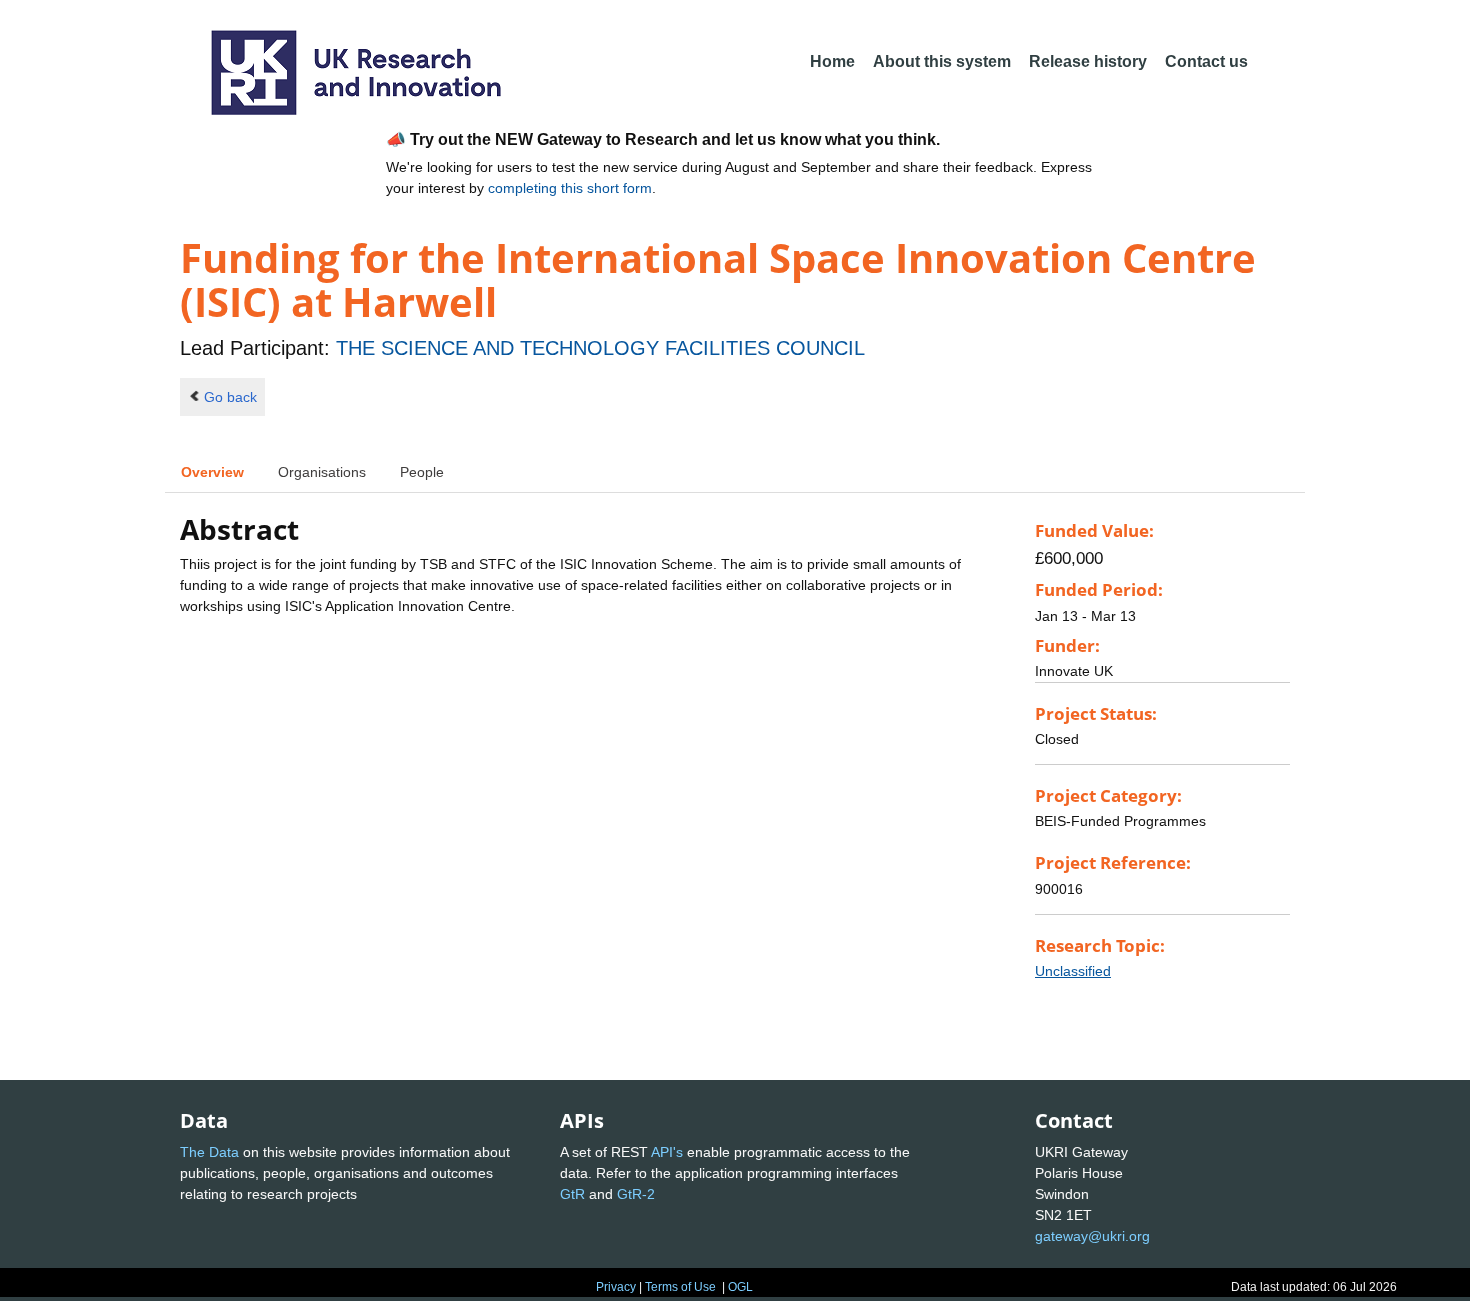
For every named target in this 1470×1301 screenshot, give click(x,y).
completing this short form (570, 188)
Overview (212, 472)
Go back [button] (230, 397)
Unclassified (1073, 971)
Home (832, 61)
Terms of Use (680, 1287)
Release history (1088, 61)
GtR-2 (636, 1194)
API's (667, 1152)
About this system (942, 61)
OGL (740, 1287)
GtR (572, 1194)
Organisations (322, 472)
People (422, 472)
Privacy (616, 1287)
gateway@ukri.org (1092, 1236)
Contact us (1206, 61)
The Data (209, 1152)
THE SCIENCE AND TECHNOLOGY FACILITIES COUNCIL (600, 348)
